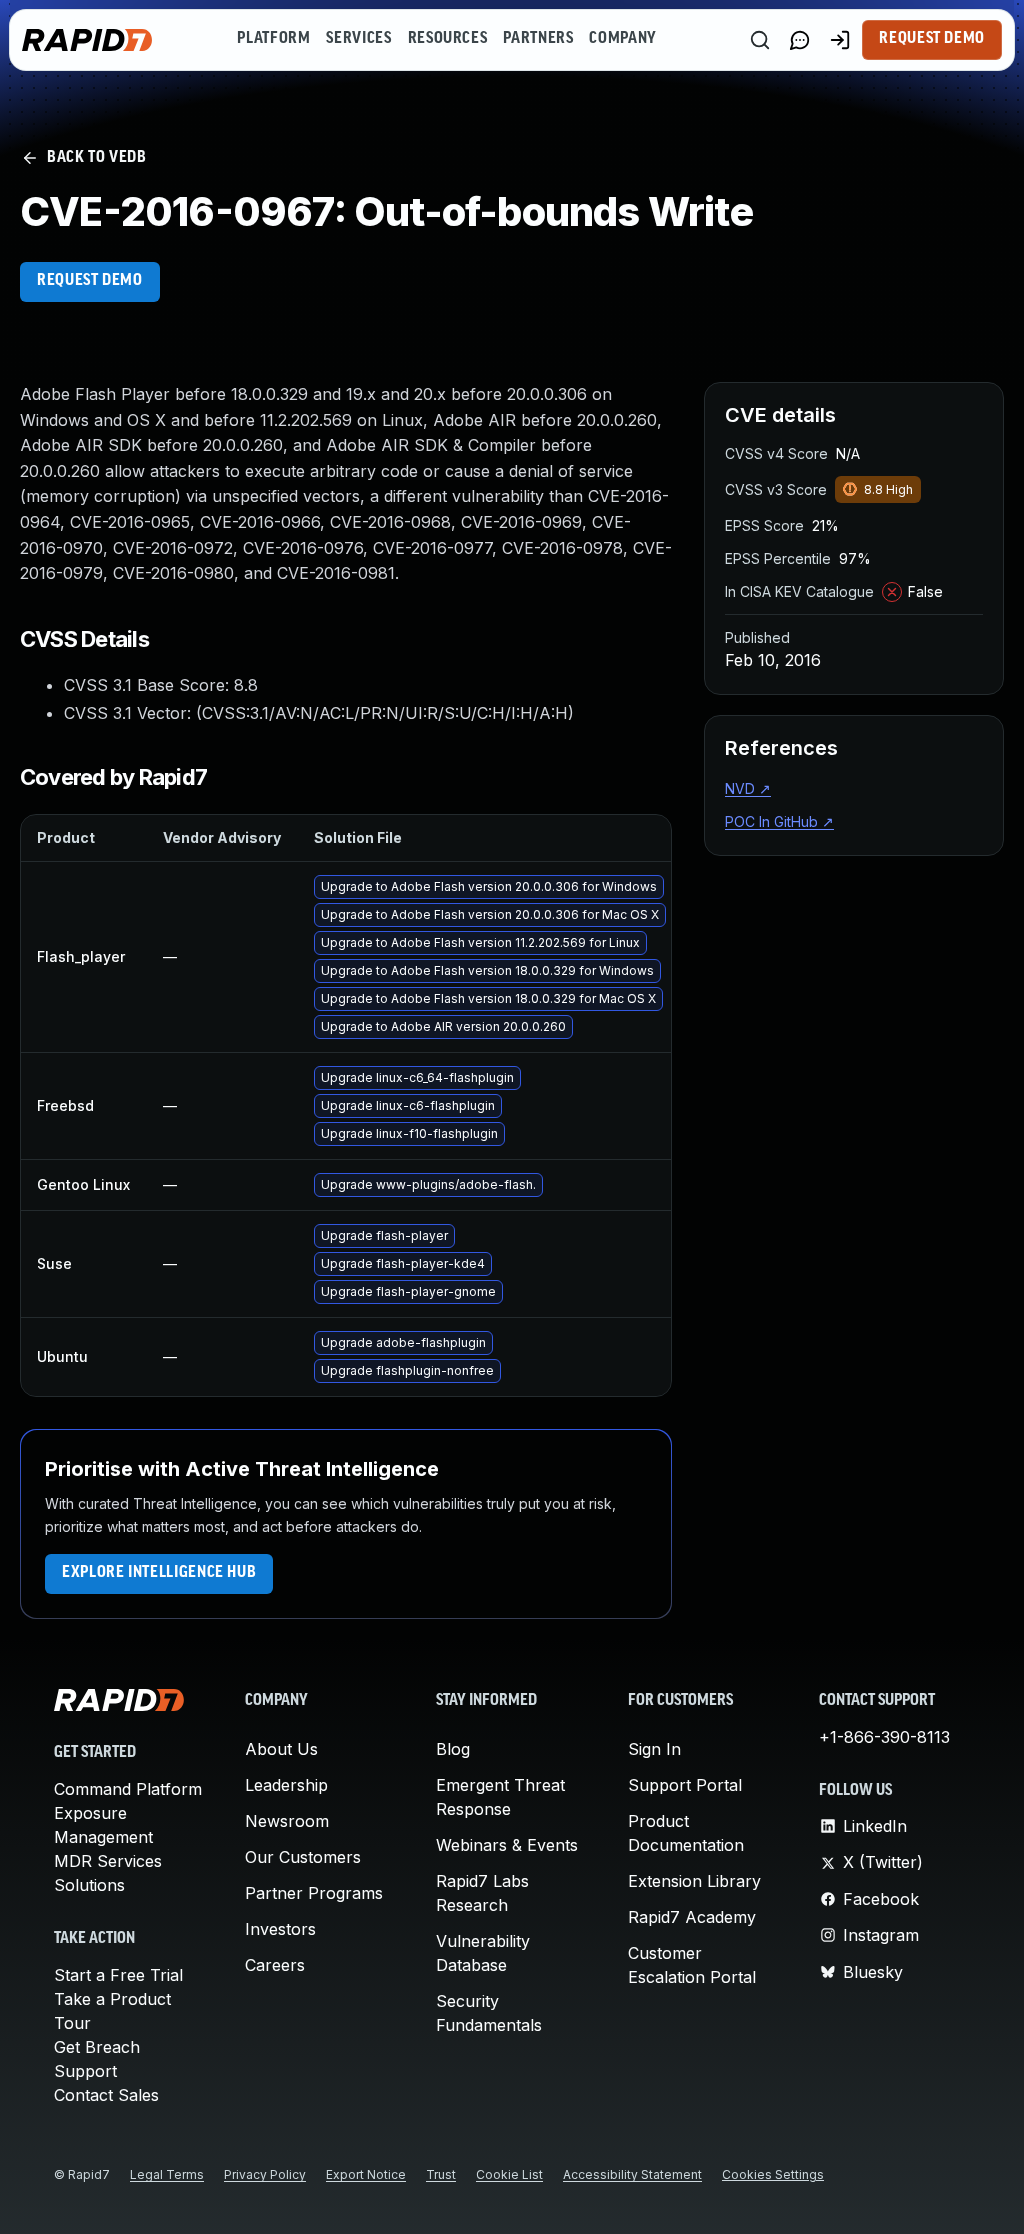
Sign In (654, 1749)
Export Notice (366, 2174)
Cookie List (509, 2174)
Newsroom (287, 1821)
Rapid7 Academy (692, 1917)
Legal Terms (167, 2174)
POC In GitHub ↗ (779, 821)
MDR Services (108, 1861)
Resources (448, 39)
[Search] (760, 40)
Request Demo (932, 39)
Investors (280, 1929)
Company (622, 39)
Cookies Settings (773, 2174)
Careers (275, 1965)
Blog (453, 1749)
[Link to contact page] (800, 40)
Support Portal (685, 1785)
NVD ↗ (748, 788)
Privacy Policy (265, 2174)
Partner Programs (314, 1893)
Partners (538, 39)
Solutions (89, 1885)
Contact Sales (106, 2095)
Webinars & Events (507, 1845)
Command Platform (128, 1789)
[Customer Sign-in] (840, 40)
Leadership (286, 1785)
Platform (273, 39)
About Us (281, 1749)
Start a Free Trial (118, 1975)
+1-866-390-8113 (884, 1737)
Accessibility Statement (632, 2174)
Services (358, 39)
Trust (441, 2174)
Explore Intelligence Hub (159, 1573)
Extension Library (694, 1881)
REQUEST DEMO (90, 281)
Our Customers (303, 1857)
